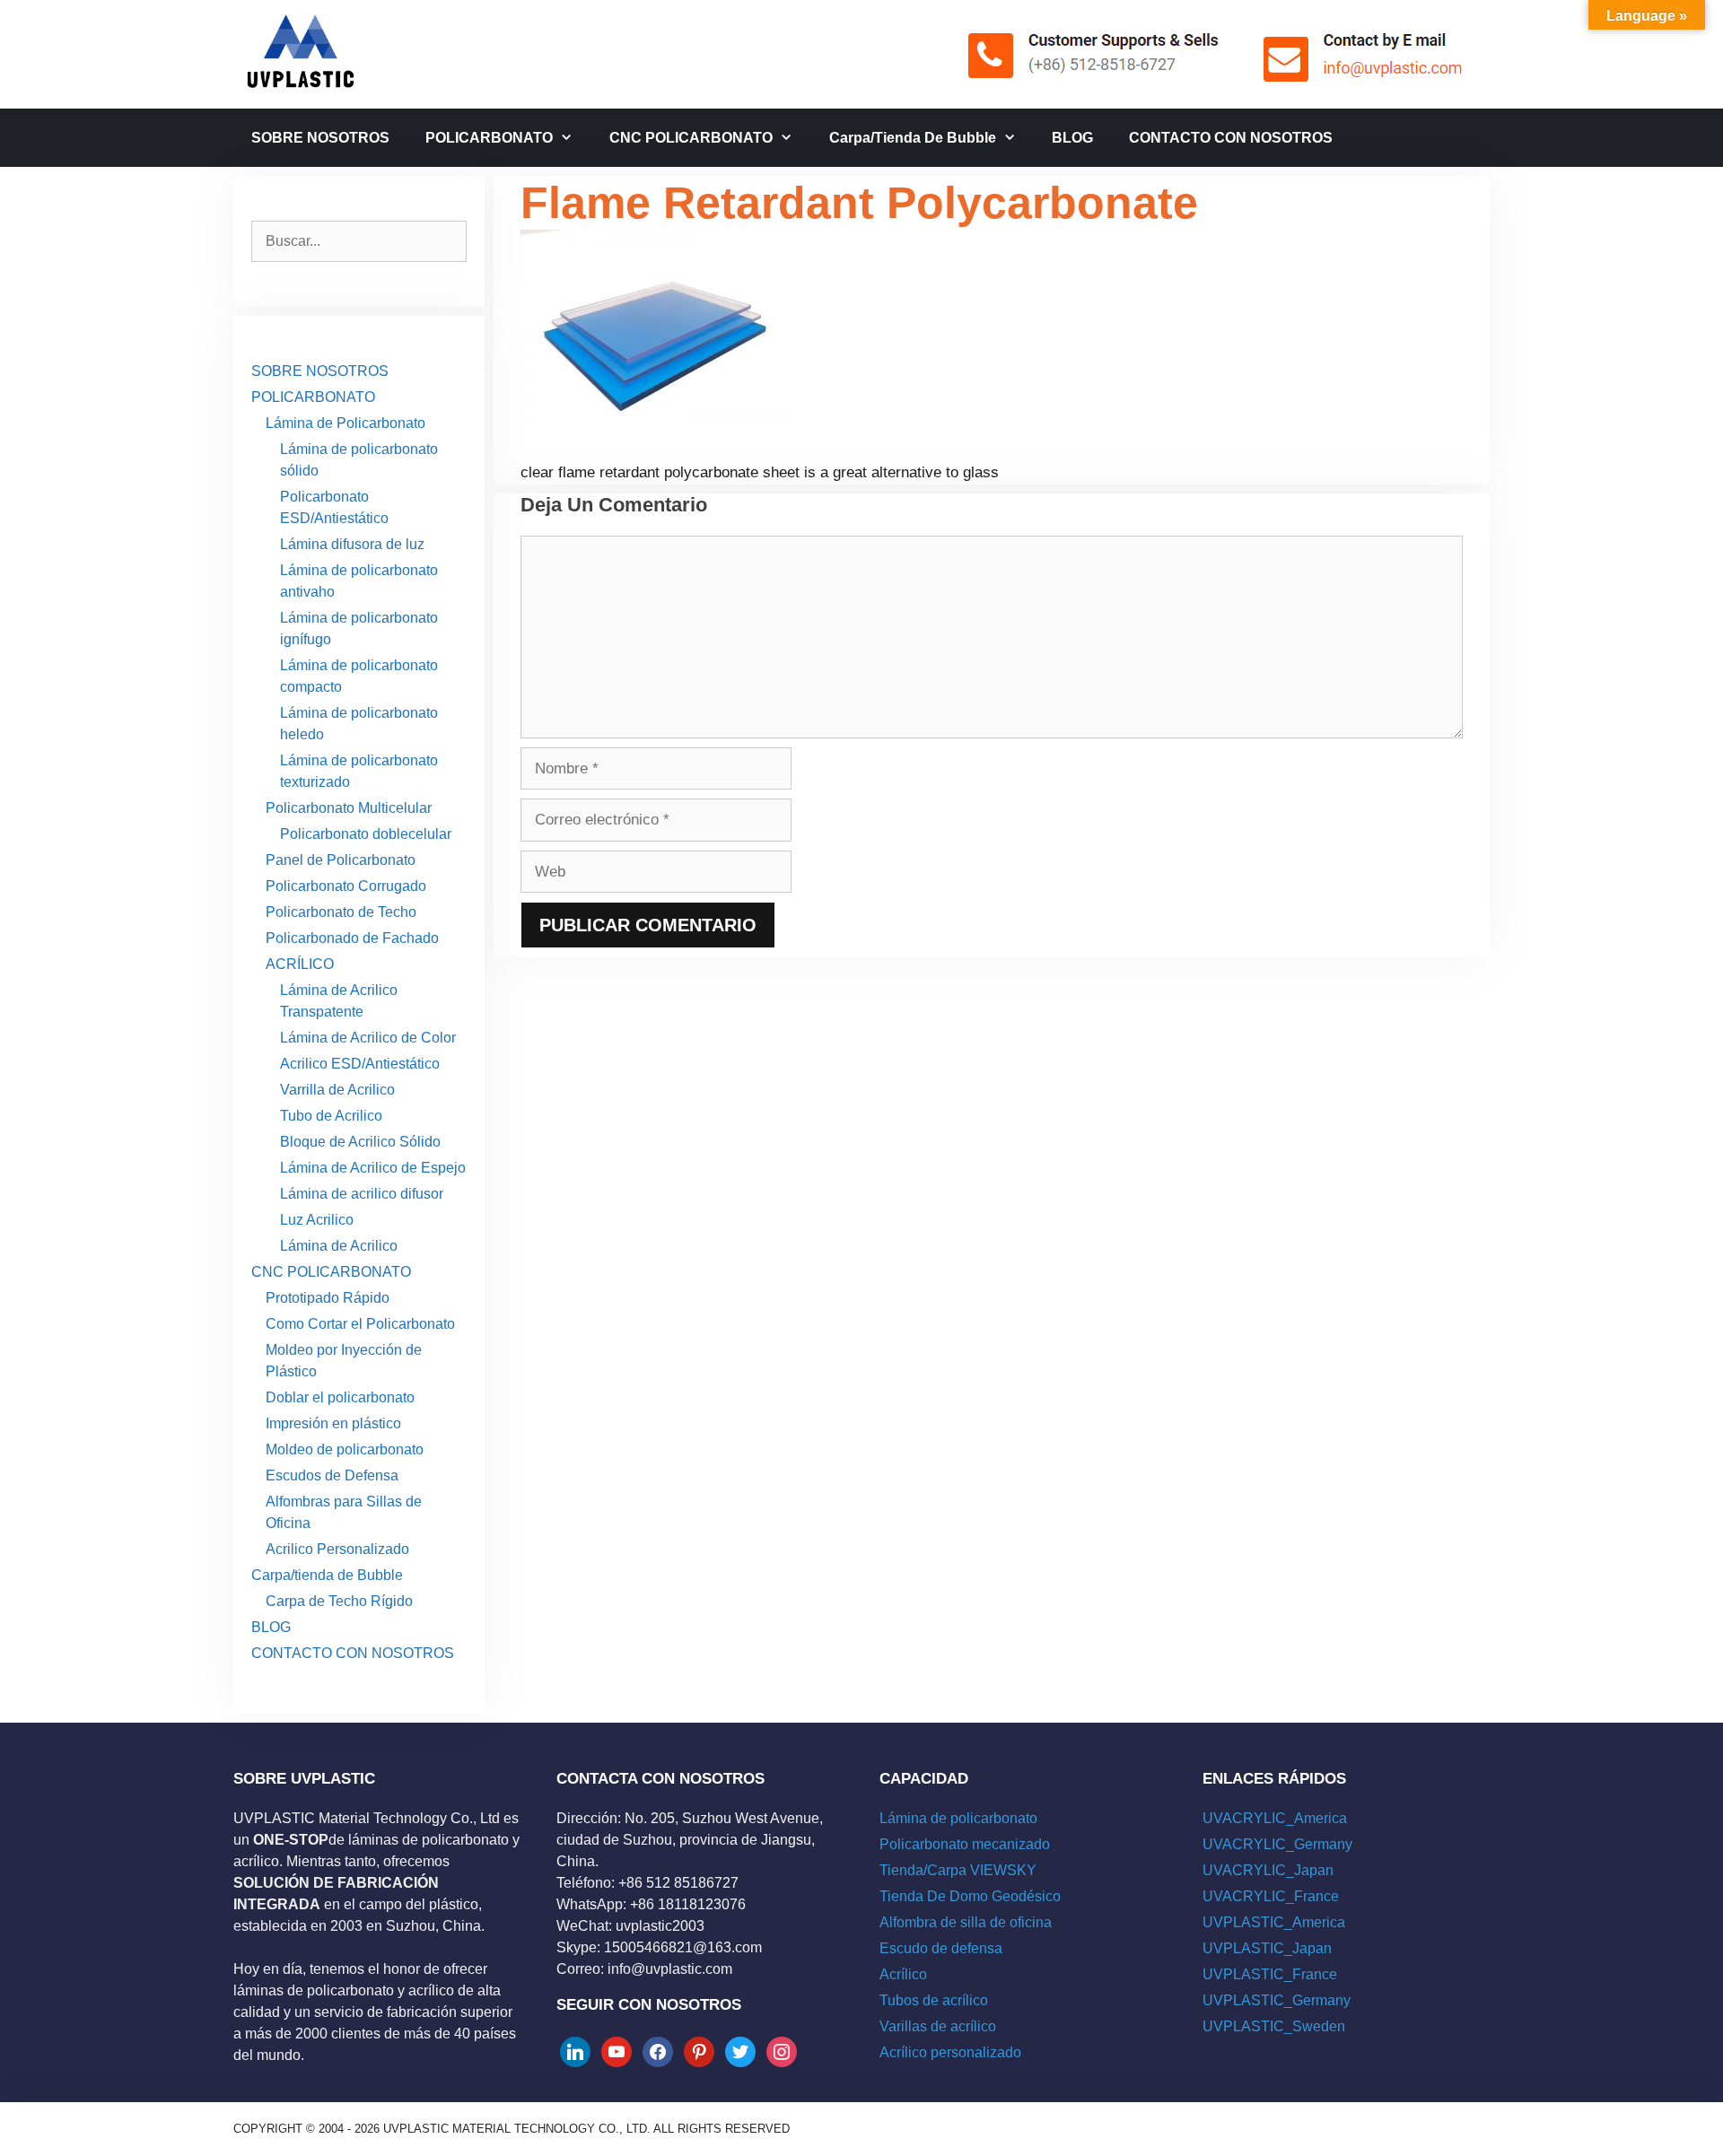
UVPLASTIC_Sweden (1274, 2026)
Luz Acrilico (317, 1220)
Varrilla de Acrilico (337, 1090)
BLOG (1072, 138)
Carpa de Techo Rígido (339, 1601)
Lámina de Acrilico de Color (368, 1038)
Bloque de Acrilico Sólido (360, 1142)
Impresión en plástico (333, 1423)
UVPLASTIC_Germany (1277, 2000)
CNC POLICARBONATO (691, 138)
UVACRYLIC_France (1271, 1896)
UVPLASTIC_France (1270, 1974)
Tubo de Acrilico (331, 1116)
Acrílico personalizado (950, 2052)
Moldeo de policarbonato (345, 1449)
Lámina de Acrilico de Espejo (373, 1168)
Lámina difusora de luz (352, 544)
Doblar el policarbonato (340, 1397)
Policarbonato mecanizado (965, 1844)
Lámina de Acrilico (339, 1246)
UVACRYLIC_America (1275, 1818)
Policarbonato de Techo (341, 912)
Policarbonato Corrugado (346, 886)
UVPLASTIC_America (1274, 1922)
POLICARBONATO (489, 138)
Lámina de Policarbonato (345, 423)
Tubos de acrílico (934, 2000)
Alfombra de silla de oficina (966, 1922)
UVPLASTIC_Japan (1267, 1948)
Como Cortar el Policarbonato (360, 1324)
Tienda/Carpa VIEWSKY (958, 1870)
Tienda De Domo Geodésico (970, 1896)
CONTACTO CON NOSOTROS (1231, 138)
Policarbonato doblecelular (366, 834)
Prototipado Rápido (328, 1298)
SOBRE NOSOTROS (320, 138)
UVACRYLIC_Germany (1277, 1844)
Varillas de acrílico (938, 2026)
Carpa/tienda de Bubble (913, 138)
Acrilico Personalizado (337, 1549)
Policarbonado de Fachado (352, 938)
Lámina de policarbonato (958, 1818)
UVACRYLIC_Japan (1268, 1870)
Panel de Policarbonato (341, 860)
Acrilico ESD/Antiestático (360, 1064)
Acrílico (903, 1974)
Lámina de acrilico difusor (362, 1194)
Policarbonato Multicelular (349, 808)
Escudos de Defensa (332, 1475)
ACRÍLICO (300, 964)
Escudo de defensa (941, 1948)
